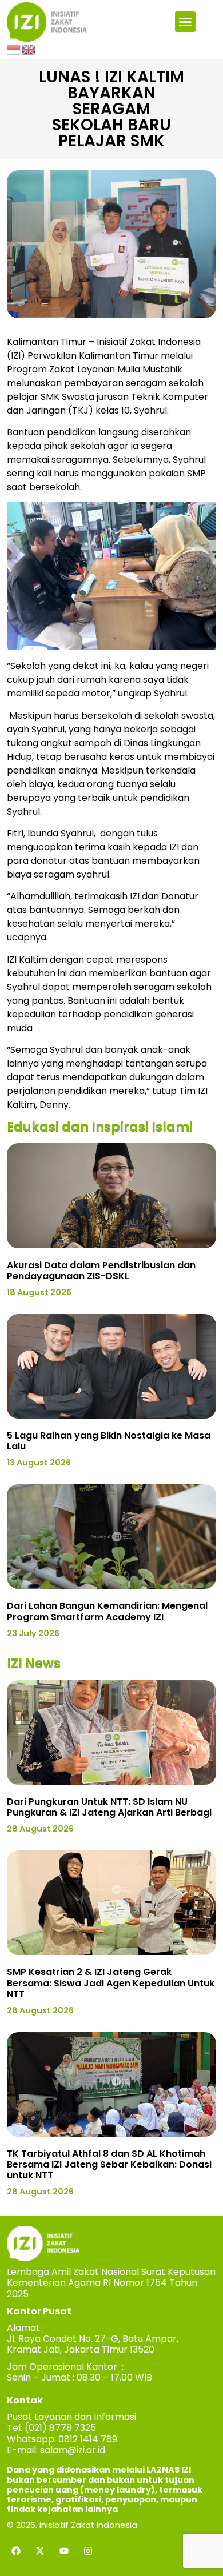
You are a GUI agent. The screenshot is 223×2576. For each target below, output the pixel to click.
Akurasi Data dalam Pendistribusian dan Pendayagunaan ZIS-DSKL (101, 1271)
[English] (29, 49)
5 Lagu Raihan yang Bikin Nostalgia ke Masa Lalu (109, 1441)
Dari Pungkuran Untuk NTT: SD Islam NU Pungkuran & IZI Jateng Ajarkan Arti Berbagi (109, 1807)
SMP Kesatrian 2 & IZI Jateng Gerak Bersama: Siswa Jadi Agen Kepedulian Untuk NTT (111, 1983)
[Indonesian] (14, 49)
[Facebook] (16, 2551)
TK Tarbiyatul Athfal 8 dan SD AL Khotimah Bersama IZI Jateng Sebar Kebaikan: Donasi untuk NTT (109, 2164)
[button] (185, 22)
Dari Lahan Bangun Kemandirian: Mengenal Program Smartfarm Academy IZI (107, 1611)
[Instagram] (88, 2551)
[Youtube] (64, 2551)
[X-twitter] (40, 2551)
